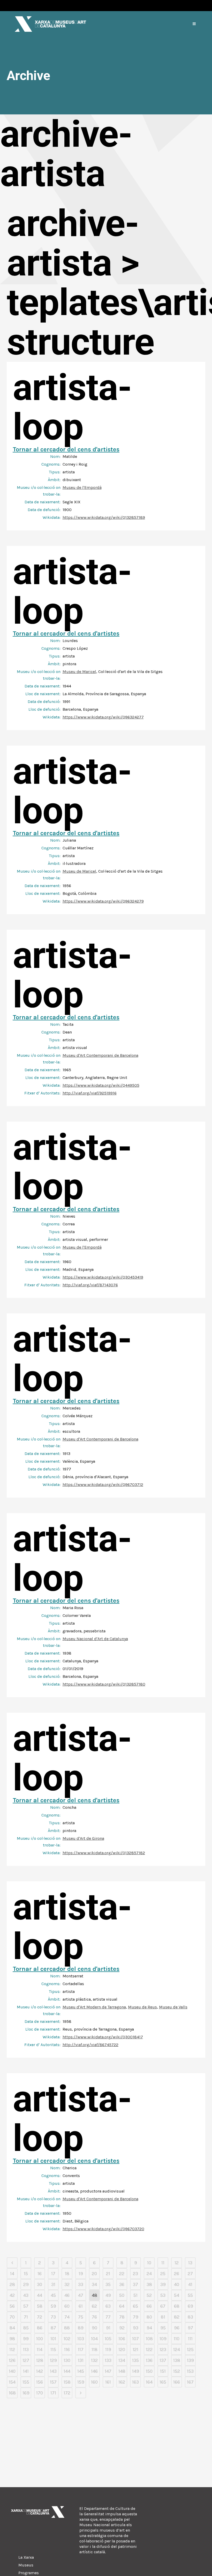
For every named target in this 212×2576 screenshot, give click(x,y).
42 (12, 2295)
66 (149, 2306)
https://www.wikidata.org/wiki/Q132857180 (104, 1684)
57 (26, 2306)
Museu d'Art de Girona (83, 1838)
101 (53, 2339)
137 (163, 2360)
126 (12, 2360)
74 (67, 2317)
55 (190, 2295)
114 (40, 2350)
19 (81, 2274)
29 (26, 2284)
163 (135, 2382)
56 (12, 2306)
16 (40, 2274)
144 (67, 2371)
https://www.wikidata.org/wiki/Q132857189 (104, 517)
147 (108, 2371)
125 (190, 2350)
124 (177, 2350)
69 (190, 2306)
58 (40, 2306)
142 (40, 2371)
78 (122, 2317)
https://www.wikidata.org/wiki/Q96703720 (103, 2229)
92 (122, 2328)
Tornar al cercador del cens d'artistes (66, 449)
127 (26, 2360)
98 (12, 2339)
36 (122, 2284)
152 (177, 2371)
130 (67, 2360)
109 (163, 2339)
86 (40, 2328)
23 (135, 2274)
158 (67, 2382)
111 (190, 2339)
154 (12, 2382)
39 (163, 2284)
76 (94, 2317)
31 (53, 2284)
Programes (29, 2573)
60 (67, 2306)
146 (94, 2371)
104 (94, 2339)
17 (53, 2274)
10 (149, 2263)
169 (26, 2393)
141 (26, 2371)
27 (190, 2274)
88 (67, 2328)
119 (108, 2350)
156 (40, 2382)
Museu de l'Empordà (82, 487)
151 (163, 2371)
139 (190, 2360)
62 (94, 2306)
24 (149, 2274)
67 (163, 2306)
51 (135, 2295)
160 (94, 2382)
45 (53, 2295)
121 (135, 2350)
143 (53, 2371)
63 (108, 2306)
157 (53, 2382)
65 (135, 2306)
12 (177, 2263)
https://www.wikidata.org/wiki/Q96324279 (103, 901)
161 (108, 2382)
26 (177, 2274)
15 (26, 2274)
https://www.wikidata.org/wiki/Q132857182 (104, 1853)
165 (163, 2382)
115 (53, 2350)
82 (177, 2317)
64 (122, 2306)
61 (81, 2306)
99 (26, 2339)
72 (40, 2317)
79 (136, 2317)
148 (122, 2371)
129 (53, 2360)
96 (177, 2328)
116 (67, 2350)
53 (163, 2295)
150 (149, 2371)
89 (81, 2328)
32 (67, 2284)
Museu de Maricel (79, 672)
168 (12, 2393)
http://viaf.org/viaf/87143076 (90, 1285)
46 (67, 2295)
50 (122, 2295)
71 (26, 2317)
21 (108, 2274)
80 (149, 2317)
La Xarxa (26, 2557)
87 (53, 2328)
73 (53, 2317)
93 (136, 2328)
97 (190, 2328)
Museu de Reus (142, 2007)
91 (108, 2328)
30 (40, 2284)
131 (81, 2360)
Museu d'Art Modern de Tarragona (94, 2007)
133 (108, 2360)
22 (122, 2274)
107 (135, 2339)
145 (81, 2371)
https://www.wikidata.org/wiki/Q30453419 (103, 1277)
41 (190, 2284)
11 (163, 2263)
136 (149, 2360)
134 (122, 2360)
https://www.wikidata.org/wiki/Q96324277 (103, 717)
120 (122, 2350)
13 (190, 2263)
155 (26, 2382)
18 (67, 2274)
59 (53, 2306)
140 (12, 2371)
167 (190, 2382)
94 (149, 2328)
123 (163, 2350)
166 (177, 2382)
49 (108, 2295)
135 (135, 2360)
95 (163, 2328)
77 (108, 2317)
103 (81, 2339)
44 (40, 2295)
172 (67, 2393)
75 (81, 2317)
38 (149, 2284)
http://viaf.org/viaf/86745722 (90, 2045)
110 (177, 2339)
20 (94, 2274)
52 (149, 2295)
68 (177, 2306)
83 (190, 2317)
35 (108, 2284)
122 (149, 2350)
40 (177, 2284)
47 (81, 2295)
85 (26, 2328)
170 (40, 2393)
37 (135, 2284)
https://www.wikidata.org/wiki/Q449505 (101, 1085)
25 (163, 2274)
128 (40, 2360)
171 (53, 2393)
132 (94, 2360)
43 (26, 2295)
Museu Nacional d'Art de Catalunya (95, 1639)
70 (12, 2317)
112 (12, 2350)
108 (149, 2339)
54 (177, 2295)
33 (81, 2284)
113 (26, 2350)
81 (163, 2317)
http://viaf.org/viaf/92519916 (90, 1093)
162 (122, 2382)
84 (12, 2328)
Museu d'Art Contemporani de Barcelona (100, 1055)
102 (67, 2339)
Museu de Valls (173, 2007)
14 (12, 2274)
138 (177, 2360)
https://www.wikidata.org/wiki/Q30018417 (103, 2037)
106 (122, 2339)
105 (108, 2339)
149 (136, 2371)
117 (81, 2350)
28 (12, 2284)
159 (81, 2382)
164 (149, 2382)
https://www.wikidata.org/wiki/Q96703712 (103, 1485)
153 (190, 2371)
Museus (26, 2565)
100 (40, 2339)
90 (94, 2328)
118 (94, 2350)
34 (94, 2284)
